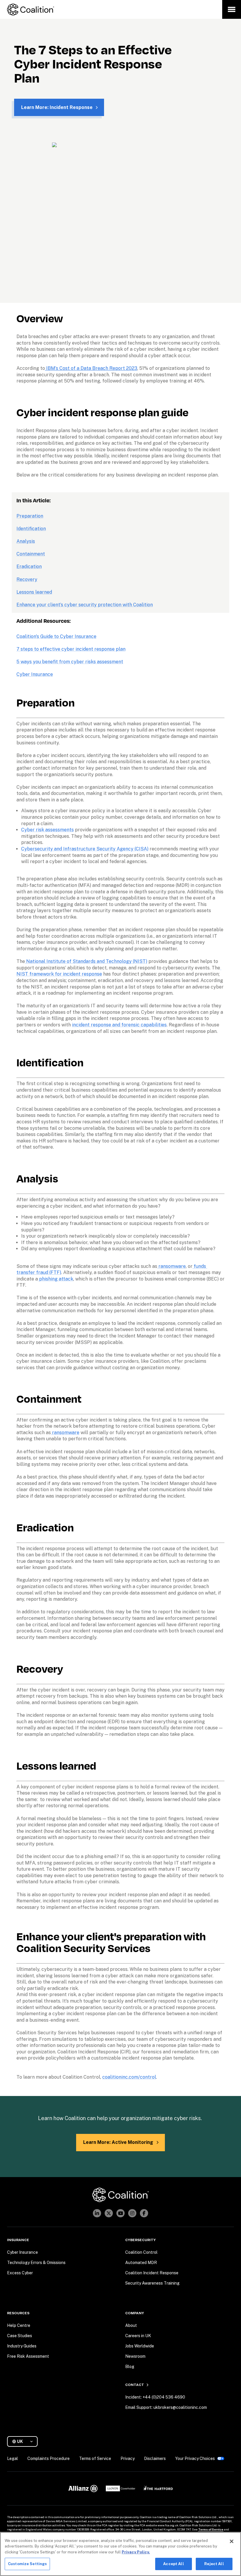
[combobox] (25, 2442)
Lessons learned (34, 592)
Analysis (26, 541)
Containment (31, 554)
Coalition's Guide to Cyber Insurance (56, 636)
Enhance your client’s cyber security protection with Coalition (85, 605)
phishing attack (56, 1279)
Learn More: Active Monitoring (118, 2142)
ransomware (171, 1266)
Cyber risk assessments (47, 830)
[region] (120, 2554)
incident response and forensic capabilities (119, 1025)
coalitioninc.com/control (129, 2077)
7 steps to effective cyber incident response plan (71, 649)
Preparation (30, 516)
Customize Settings (27, 2564)
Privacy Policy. (136, 2552)
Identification (31, 529)
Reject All (214, 2564)
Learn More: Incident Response (57, 107)
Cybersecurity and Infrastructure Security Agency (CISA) (85, 849)
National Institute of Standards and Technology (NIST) (86, 961)
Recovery (27, 579)
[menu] (232, 9)
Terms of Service (211, 2529)
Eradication (29, 567)
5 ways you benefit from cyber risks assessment (70, 662)
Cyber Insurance (35, 674)
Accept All (173, 2564)
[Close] (232, 2541)
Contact (135, 2385)
